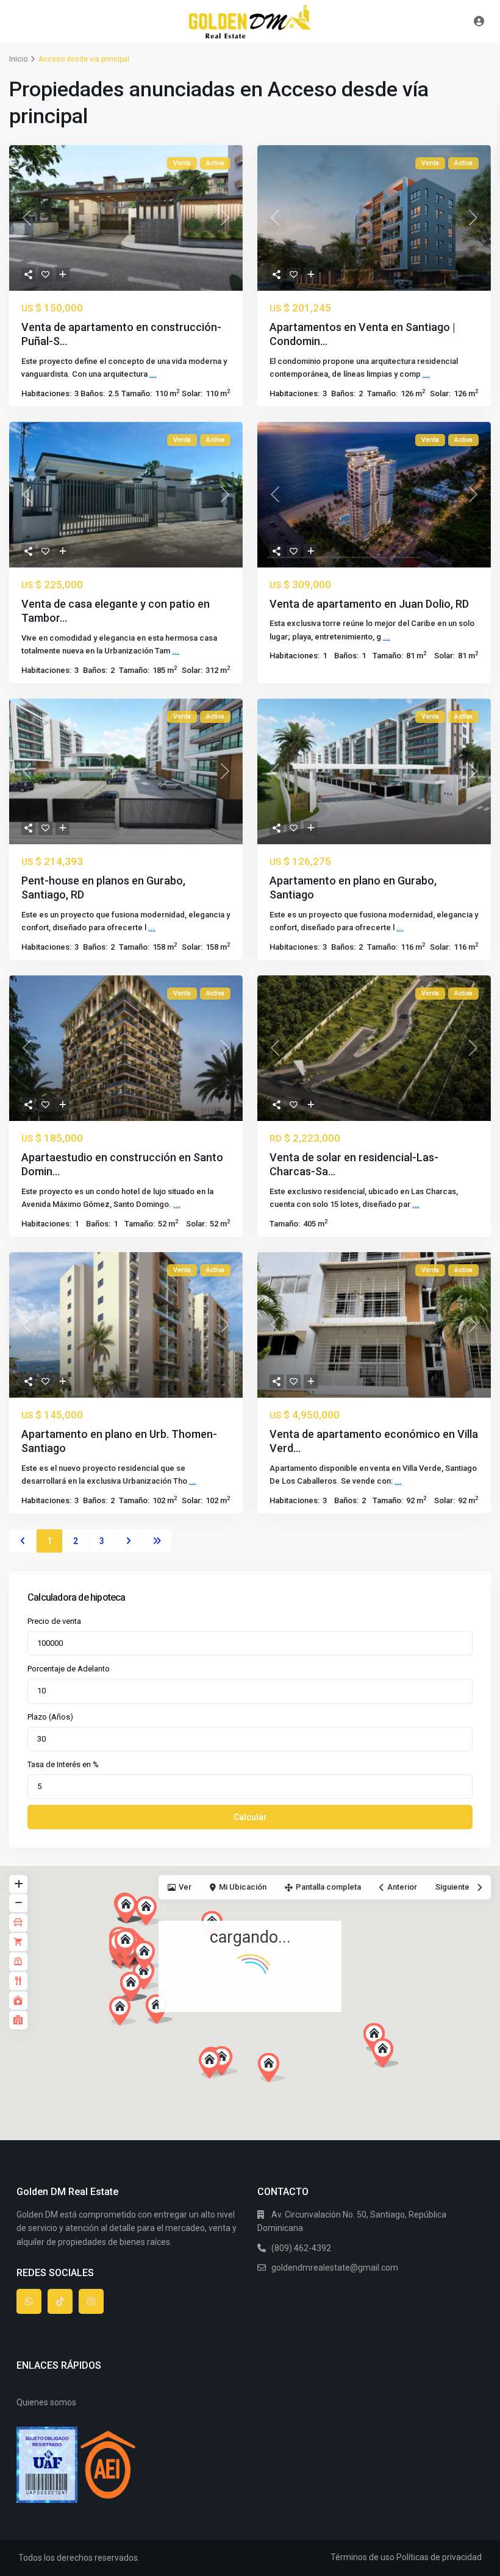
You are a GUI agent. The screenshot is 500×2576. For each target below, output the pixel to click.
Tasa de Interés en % (63, 1764)
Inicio (18, 59)
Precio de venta (54, 1621)
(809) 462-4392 (301, 2248)
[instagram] (91, 2301)
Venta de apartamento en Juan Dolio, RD (369, 604)
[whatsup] (29, 2301)
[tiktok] (60, 2301)
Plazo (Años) (50, 1717)
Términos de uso (362, 2557)
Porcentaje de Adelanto (69, 1669)
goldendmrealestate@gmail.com (335, 2268)
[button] (294, 2089)
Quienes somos (46, 2402)
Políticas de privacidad (439, 2557)
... (153, 374)
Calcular (250, 1817)
